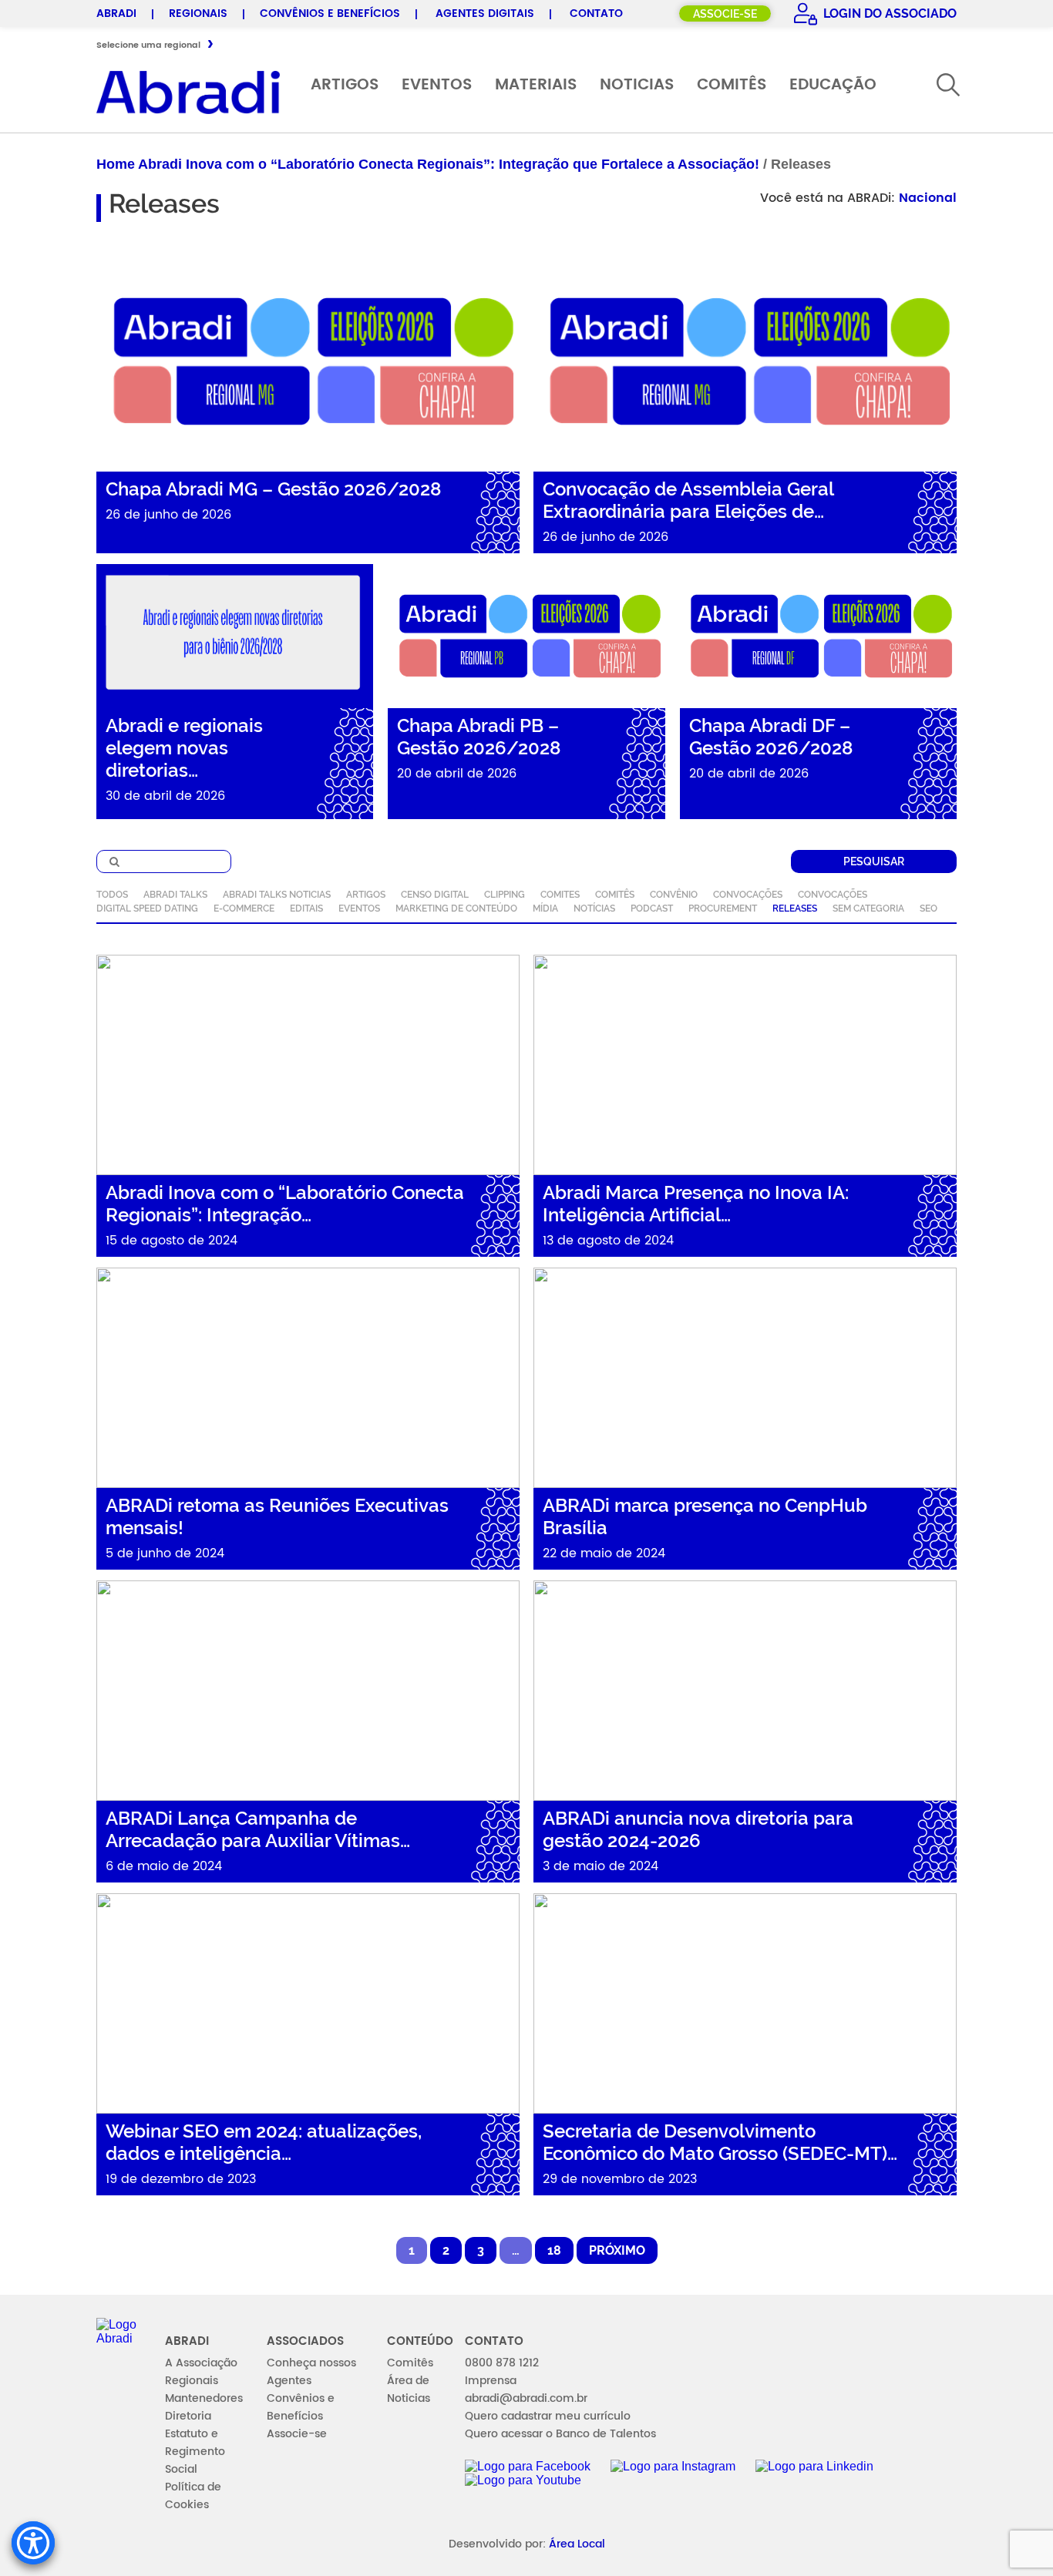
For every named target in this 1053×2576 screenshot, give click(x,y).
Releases (795, 908)
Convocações (748, 895)
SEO (929, 908)
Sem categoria (868, 908)
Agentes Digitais (485, 13)
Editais (306, 908)
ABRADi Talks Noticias (277, 895)
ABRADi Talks (175, 895)
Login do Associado (888, 13)
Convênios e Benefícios (330, 13)
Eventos (437, 85)
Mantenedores (204, 2398)
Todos (112, 895)
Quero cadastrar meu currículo (548, 2416)
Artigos (345, 85)
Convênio (674, 895)
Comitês (732, 85)
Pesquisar (874, 861)
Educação (833, 85)
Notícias (594, 908)
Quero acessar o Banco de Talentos (560, 2434)
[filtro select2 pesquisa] (164, 861)
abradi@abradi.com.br (526, 2398)
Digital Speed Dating (147, 908)
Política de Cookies (193, 2496)
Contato (596, 13)
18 (554, 2250)
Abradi (116, 13)
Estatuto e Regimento (195, 2443)
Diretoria (188, 2416)
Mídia (545, 908)
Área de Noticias (409, 2390)
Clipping (505, 895)
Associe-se (725, 14)
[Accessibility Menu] (33, 2543)
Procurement (723, 908)
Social (181, 2469)
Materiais (536, 85)
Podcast (652, 908)
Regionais (198, 13)
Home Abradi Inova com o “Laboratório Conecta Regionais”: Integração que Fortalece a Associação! (428, 164)
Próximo (617, 2250)
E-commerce (244, 908)
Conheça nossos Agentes (311, 2372)
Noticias (637, 85)
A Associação (201, 2363)
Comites (560, 895)
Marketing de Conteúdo (456, 908)
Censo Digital (435, 895)
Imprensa (491, 2381)
